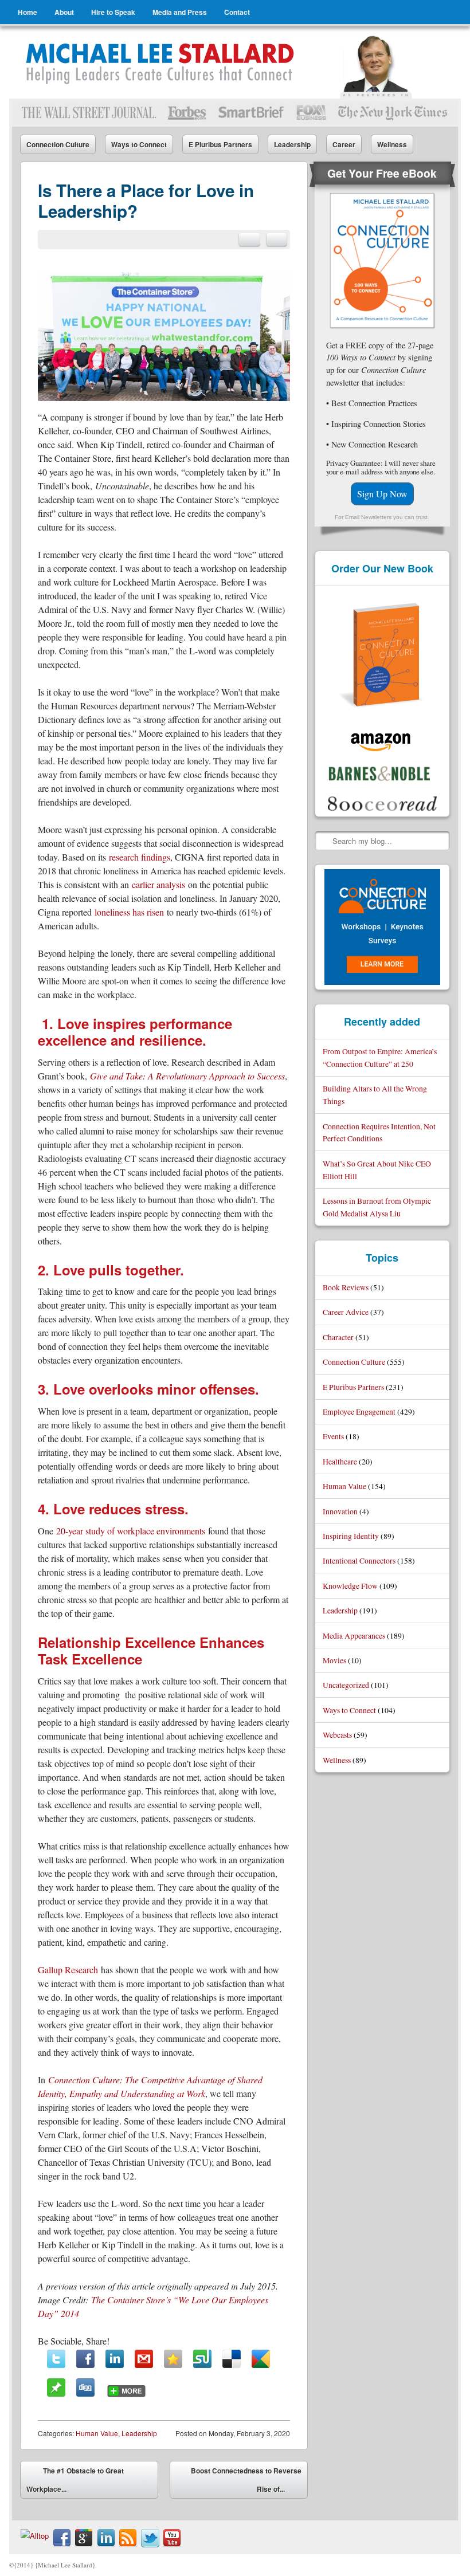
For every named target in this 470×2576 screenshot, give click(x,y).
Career (344, 144)
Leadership (292, 144)
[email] (249, 239)
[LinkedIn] (115, 2359)
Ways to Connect (139, 144)
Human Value (97, 2433)
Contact (237, 12)
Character (338, 1337)
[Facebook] (85, 2359)
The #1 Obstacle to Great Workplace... (75, 2480)
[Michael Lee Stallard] (162, 62)
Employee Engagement (359, 1411)
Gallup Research (68, 1970)
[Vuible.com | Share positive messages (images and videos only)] (56, 2393)
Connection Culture (58, 144)
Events (333, 1436)
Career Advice (346, 1312)
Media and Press (180, 12)
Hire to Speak (113, 12)
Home (28, 12)
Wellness (392, 144)
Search (324, 841)
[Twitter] (56, 2359)
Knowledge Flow (350, 1586)
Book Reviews (346, 1287)
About (64, 12)
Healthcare (340, 1461)
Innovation (340, 1511)
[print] (277, 239)
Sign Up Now (382, 494)
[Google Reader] (261, 2359)
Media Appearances (354, 1635)
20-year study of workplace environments (131, 1531)
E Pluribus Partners (220, 144)
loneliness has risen (129, 912)
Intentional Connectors (359, 1560)
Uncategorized (346, 1685)
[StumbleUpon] (202, 2359)
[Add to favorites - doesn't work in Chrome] (173, 2359)
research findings (140, 857)
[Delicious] (232, 2359)
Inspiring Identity (351, 1536)
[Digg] (85, 2387)
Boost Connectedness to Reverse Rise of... (246, 2482)
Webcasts (337, 1735)
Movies (334, 1660)
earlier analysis (158, 884)
